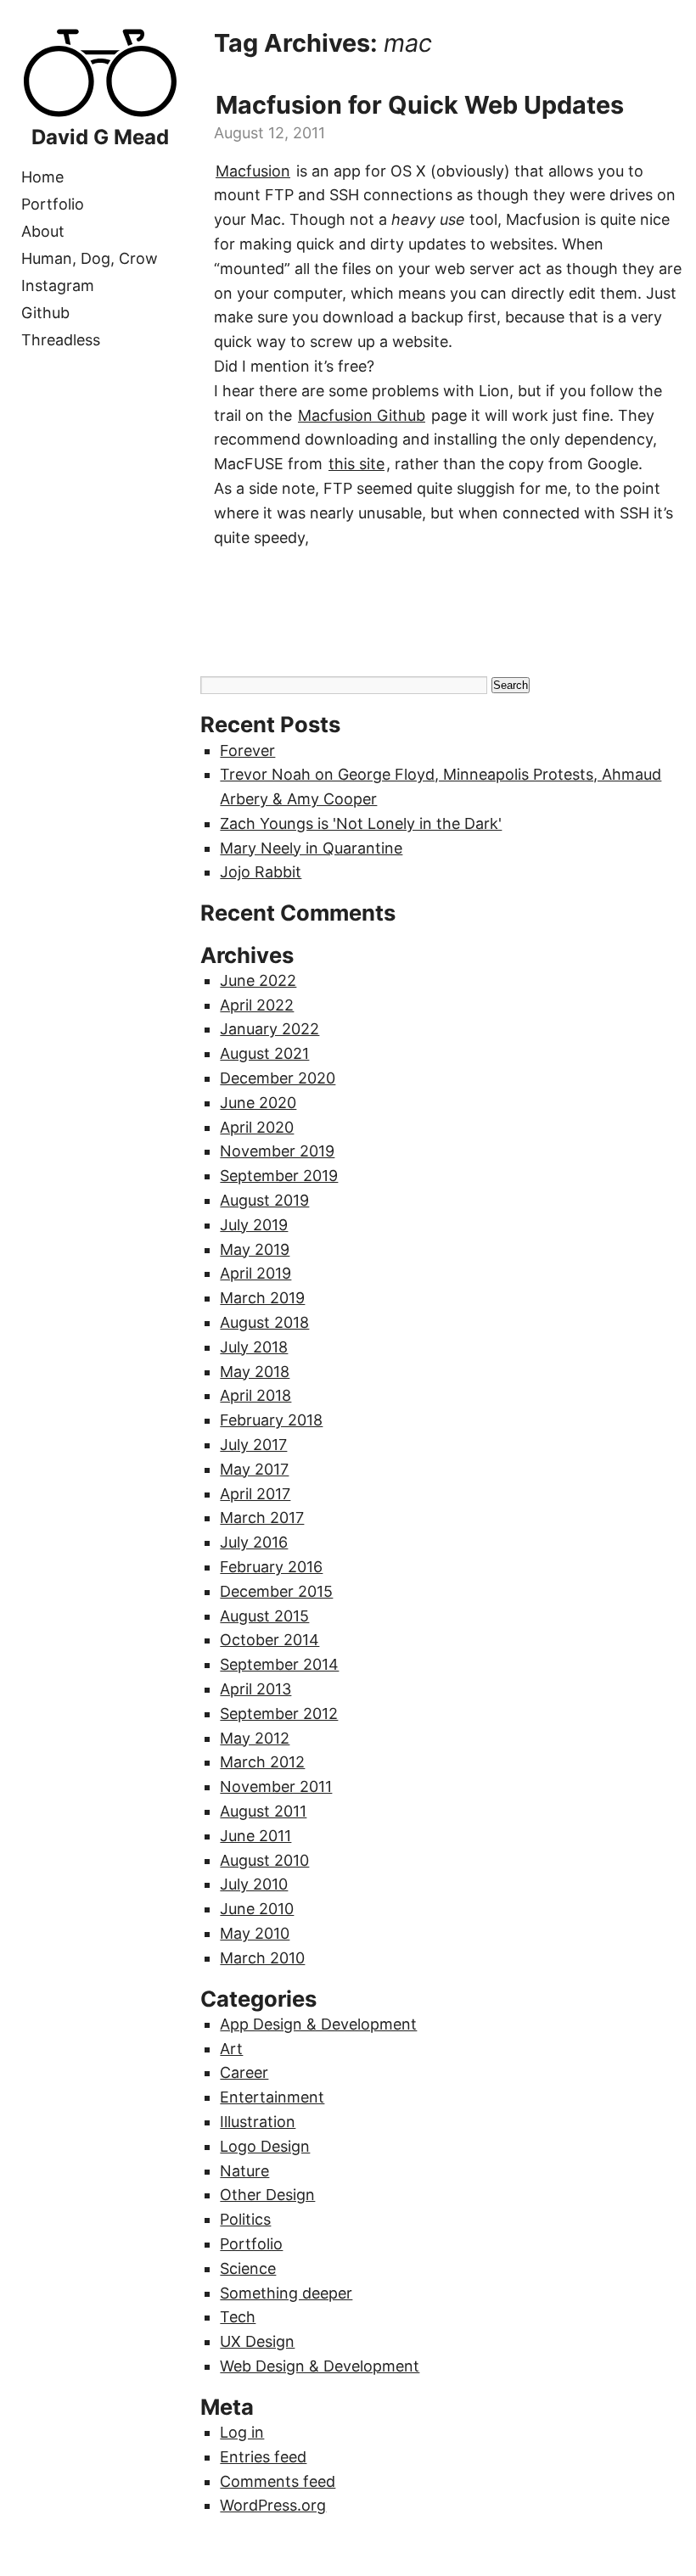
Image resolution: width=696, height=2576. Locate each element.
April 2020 (257, 1127)
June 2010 (257, 1909)
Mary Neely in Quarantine (311, 848)
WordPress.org (273, 2505)
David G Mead (100, 137)
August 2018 (264, 1322)
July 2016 (254, 1542)
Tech (238, 2317)
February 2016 (271, 1567)
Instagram (58, 286)
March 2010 (262, 1958)
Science (248, 2268)
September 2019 (279, 1176)
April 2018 (255, 1395)
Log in (242, 2432)
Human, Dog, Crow (90, 258)
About (43, 231)
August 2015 (264, 1616)
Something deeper (286, 2293)
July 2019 (254, 1225)
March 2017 (262, 1518)
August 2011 (263, 1811)
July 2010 (254, 1884)
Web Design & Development (320, 2366)
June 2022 (258, 980)
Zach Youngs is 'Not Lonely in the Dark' (361, 823)
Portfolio (53, 204)
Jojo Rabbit (261, 872)
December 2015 (276, 1591)
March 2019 (262, 1298)
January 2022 (269, 1029)
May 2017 (254, 1469)
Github (45, 313)
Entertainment (272, 2097)
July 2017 (253, 1445)
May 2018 (255, 1372)
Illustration (258, 2122)
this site (356, 464)
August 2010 (264, 1860)
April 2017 (255, 1494)
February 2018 (271, 1420)
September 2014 (279, 1664)
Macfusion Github (362, 415)
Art (231, 2049)
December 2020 (278, 1078)
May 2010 (255, 1933)
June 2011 (255, 1836)
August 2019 (264, 1200)
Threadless (61, 340)
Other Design (267, 2195)
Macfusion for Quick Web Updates (420, 105)
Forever (247, 750)
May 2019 (255, 1249)
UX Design (257, 2341)
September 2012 (279, 1714)
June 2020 (258, 1103)
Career (244, 2072)
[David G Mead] (100, 113)
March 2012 (262, 1762)
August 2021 (264, 1053)
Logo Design (265, 2146)
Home (42, 177)
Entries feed (263, 2457)
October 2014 (269, 1640)
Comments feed (278, 2481)
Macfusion (253, 171)
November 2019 (277, 1151)
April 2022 (257, 1005)
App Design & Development (318, 2024)
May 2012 (255, 1738)
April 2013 (255, 1689)
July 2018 (254, 1347)
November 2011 (276, 1786)
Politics (245, 2219)
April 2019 (255, 1273)
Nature (244, 2171)
